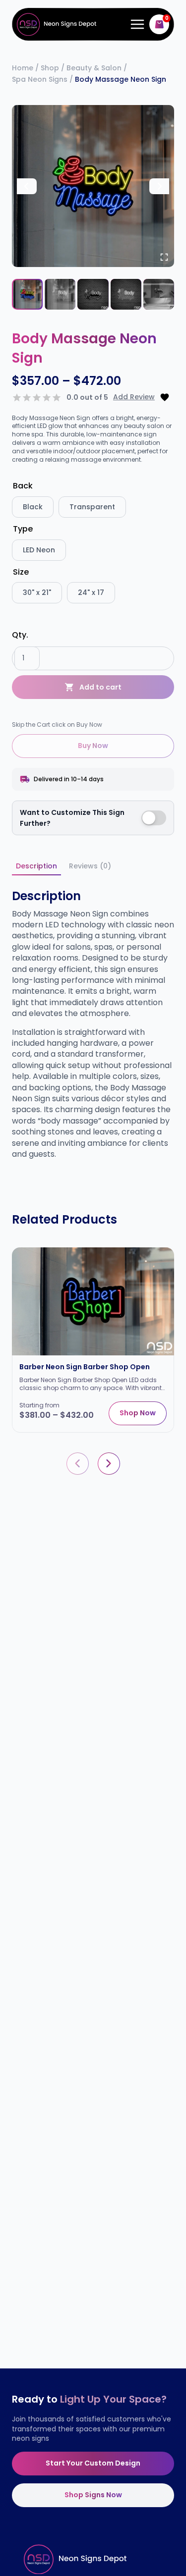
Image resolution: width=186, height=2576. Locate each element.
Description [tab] (36, 866)
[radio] (33, 507)
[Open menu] (135, 25)
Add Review (134, 397)
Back (23, 486)
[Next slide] (159, 186)
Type (23, 529)
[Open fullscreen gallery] (164, 257)
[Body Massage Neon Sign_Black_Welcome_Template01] (93, 186)
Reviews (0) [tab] (90, 866)
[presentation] (78, 1464)
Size (21, 572)
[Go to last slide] (27, 186)
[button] (27, 294)
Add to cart (100, 687)
